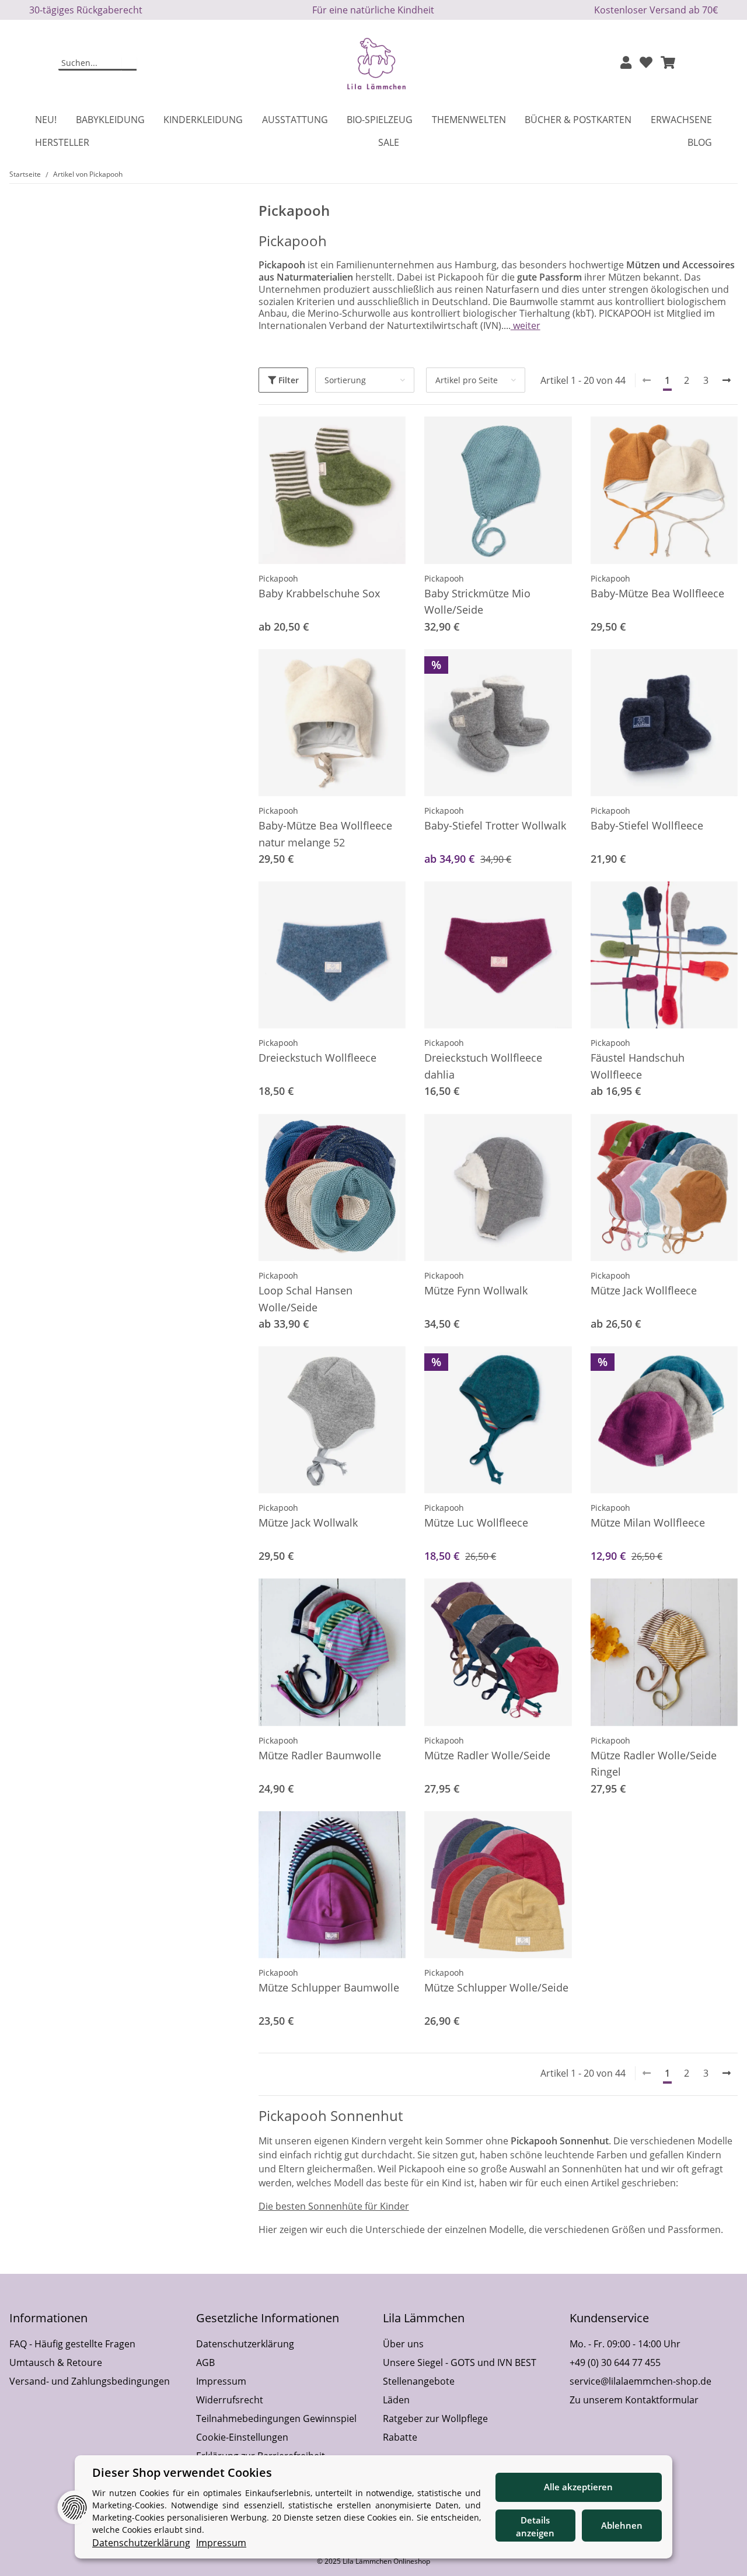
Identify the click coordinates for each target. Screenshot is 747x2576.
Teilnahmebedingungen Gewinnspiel (276, 2418)
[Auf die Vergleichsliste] (355, 669)
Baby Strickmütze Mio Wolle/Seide (477, 602)
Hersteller (62, 142)
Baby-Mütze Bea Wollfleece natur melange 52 (325, 834)
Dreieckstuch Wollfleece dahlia (483, 1066)
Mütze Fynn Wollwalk (476, 1290)
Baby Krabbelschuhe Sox (319, 593)
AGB (205, 2362)
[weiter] (727, 380)
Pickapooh (278, 578)
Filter (287, 380)
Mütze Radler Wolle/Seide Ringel (654, 1764)
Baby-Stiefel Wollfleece (647, 825)
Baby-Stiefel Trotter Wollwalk (495, 825)
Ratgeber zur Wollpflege (435, 2418)
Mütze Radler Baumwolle (320, 1755)
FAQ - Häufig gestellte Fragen (72, 2344)
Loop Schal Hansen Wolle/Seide (306, 1299)
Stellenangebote (419, 2381)
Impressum (221, 2381)
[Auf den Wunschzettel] (386, 669)
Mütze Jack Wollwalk (308, 1522)
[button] (626, 63)
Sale (389, 142)
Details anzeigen (535, 2527)
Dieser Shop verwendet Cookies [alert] (182, 2472)
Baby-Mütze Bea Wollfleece (657, 593)
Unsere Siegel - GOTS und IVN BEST (460, 2362)
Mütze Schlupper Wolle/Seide (496, 1987)
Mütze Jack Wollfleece (644, 1290)
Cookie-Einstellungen (242, 2437)
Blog (700, 142)
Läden (396, 2400)
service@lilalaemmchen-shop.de (640, 2381)
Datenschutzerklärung (245, 2344)
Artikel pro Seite (467, 380)
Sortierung (345, 380)
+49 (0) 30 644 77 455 (615, 2362)
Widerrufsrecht (230, 2400)
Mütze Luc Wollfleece (476, 1522)
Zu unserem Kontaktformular (634, 2400)
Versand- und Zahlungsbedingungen (90, 2381)
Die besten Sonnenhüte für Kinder (334, 2206)
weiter (526, 325)
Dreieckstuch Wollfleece (317, 1058)
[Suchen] (129, 64)
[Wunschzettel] (646, 63)
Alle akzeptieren (578, 2487)
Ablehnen (622, 2525)
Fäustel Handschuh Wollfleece (638, 1066)
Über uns (403, 2344)
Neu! (46, 120)
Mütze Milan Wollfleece (648, 1522)
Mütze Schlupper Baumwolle (329, 1987)
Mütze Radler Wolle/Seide (487, 1755)
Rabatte (400, 2437)
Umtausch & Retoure (56, 2362)
